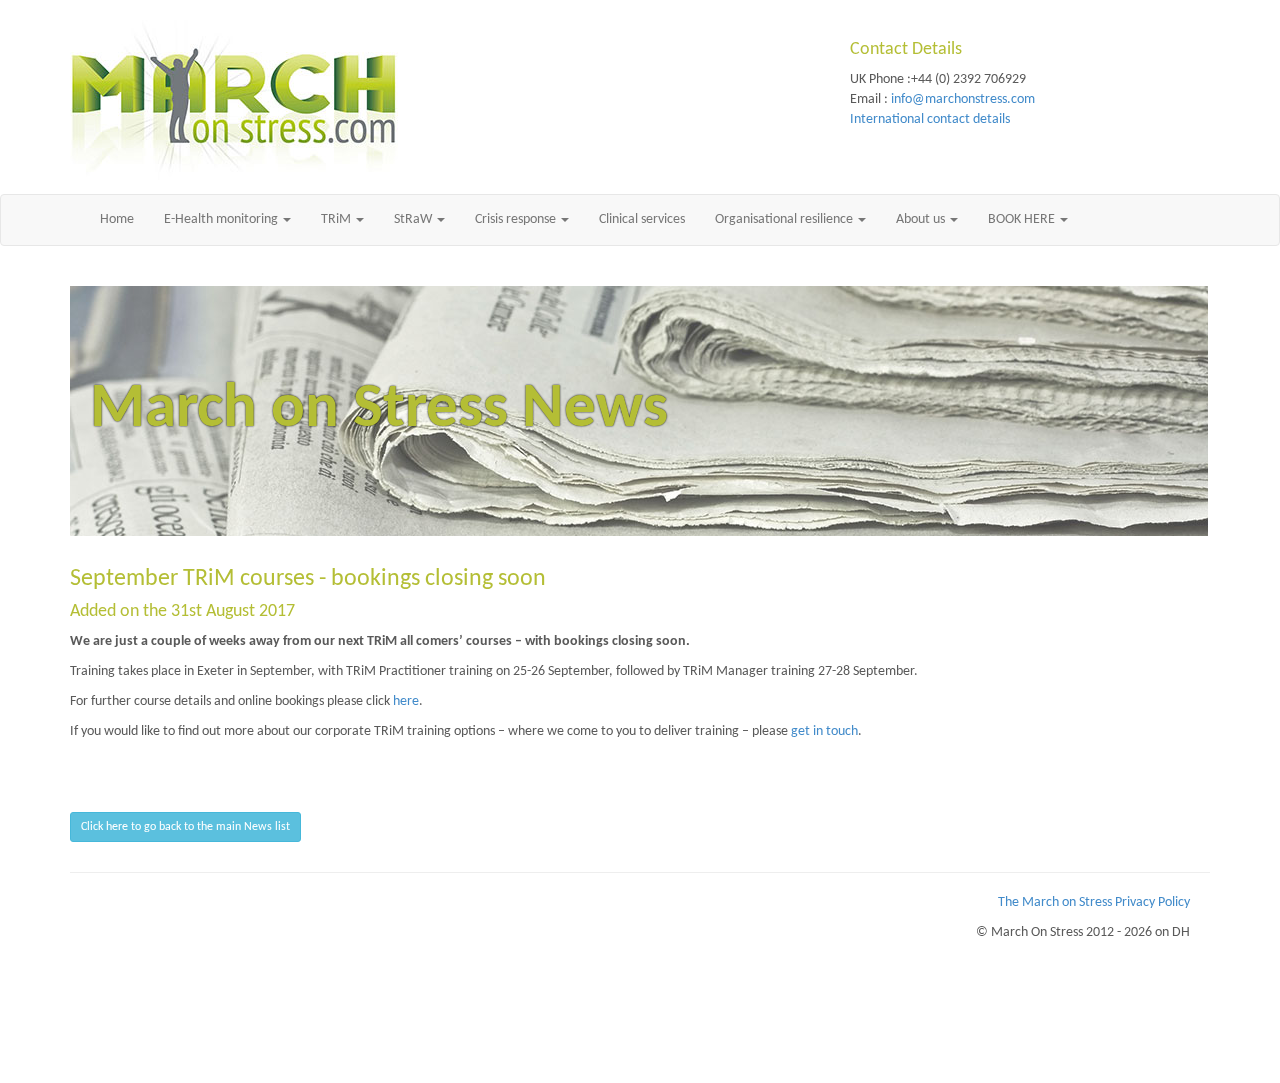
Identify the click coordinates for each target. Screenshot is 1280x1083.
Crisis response (517, 219)
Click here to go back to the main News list (185, 827)
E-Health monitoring (222, 219)
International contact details (930, 119)
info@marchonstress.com (963, 99)
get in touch (824, 731)
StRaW (414, 219)
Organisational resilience (785, 219)
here (406, 701)
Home (117, 219)
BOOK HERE (1023, 219)
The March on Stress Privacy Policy (1094, 902)
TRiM (337, 219)
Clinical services (642, 219)
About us (922, 219)
